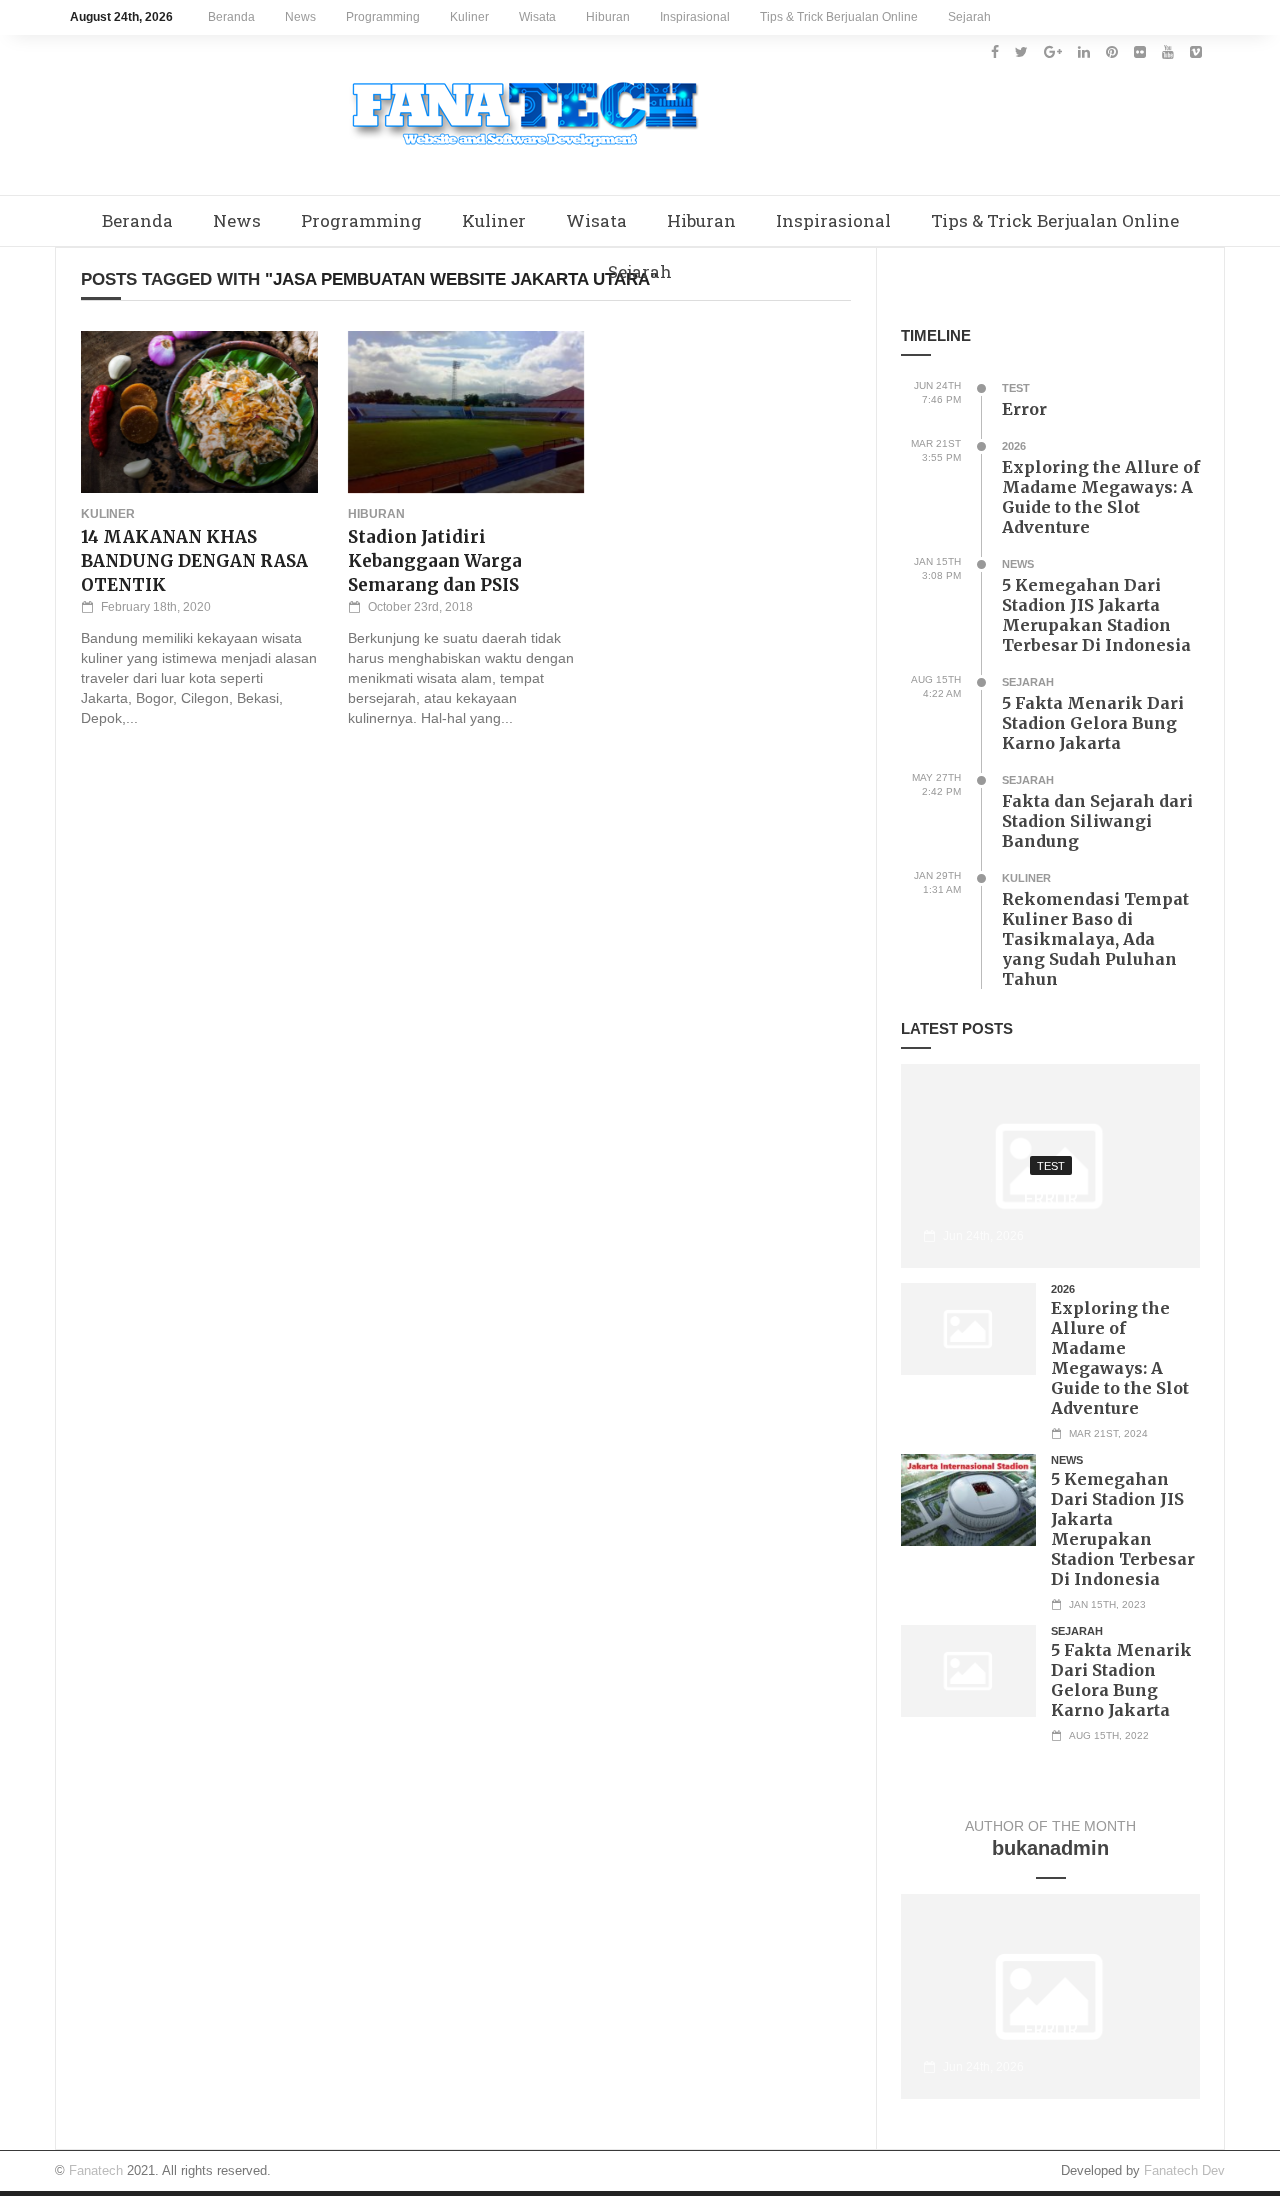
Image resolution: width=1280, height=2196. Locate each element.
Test (1016, 388)
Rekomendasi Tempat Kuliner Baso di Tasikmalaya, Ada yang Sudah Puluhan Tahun (1095, 939)
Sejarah (969, 17)
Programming (383, 17)
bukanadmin (1050, 1848)
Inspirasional (695, 17)
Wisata (537, 17)
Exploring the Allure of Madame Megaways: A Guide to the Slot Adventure (1101, 497)
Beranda (231, 17)
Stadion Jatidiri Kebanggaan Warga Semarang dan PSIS (435, 561)
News (300, 17)
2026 (1014, 446)
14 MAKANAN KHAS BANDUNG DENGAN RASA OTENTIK (194, 561)
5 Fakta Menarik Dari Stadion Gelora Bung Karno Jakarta (1093, 723)
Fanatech (96, 2170)
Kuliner (469, 17)
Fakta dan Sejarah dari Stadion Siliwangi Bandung (1097, 821)
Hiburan (608, 17)
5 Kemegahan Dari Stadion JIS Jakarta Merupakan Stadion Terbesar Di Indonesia (1096, 615)
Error (1024, 409)
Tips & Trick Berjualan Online (839, 17)
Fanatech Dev (1184, 2170)
